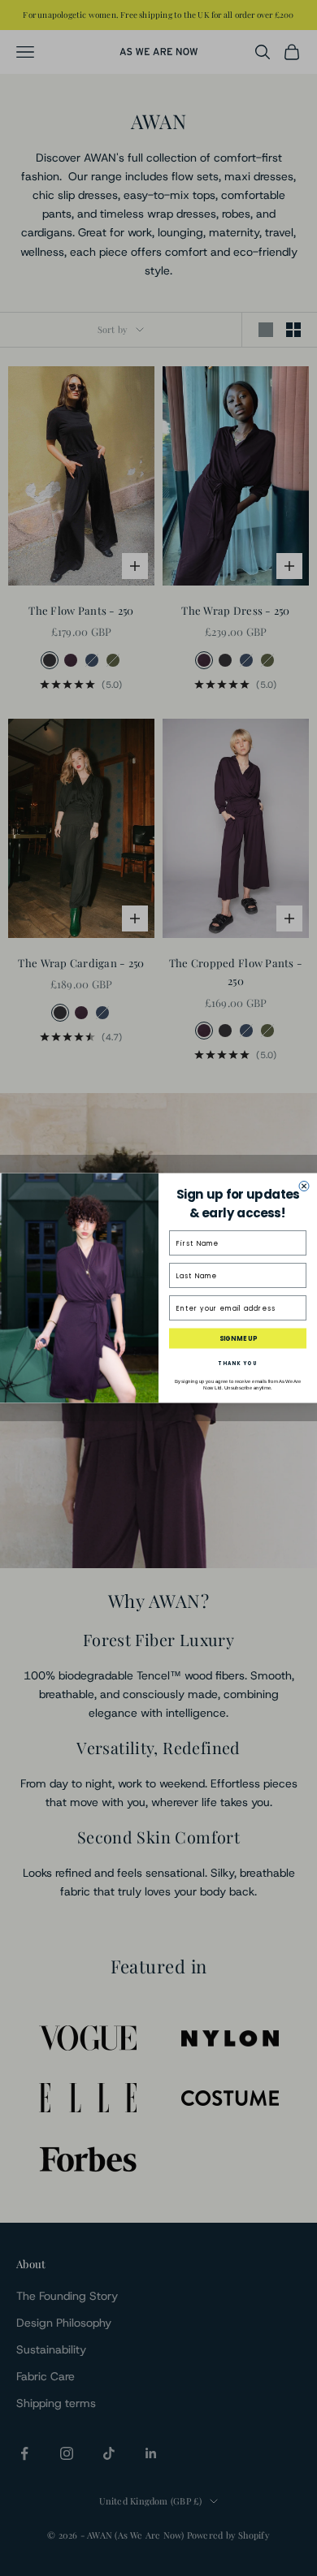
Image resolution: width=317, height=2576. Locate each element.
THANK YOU (238, 1363)
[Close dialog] (304, 1186)
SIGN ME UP (238, 1338)
